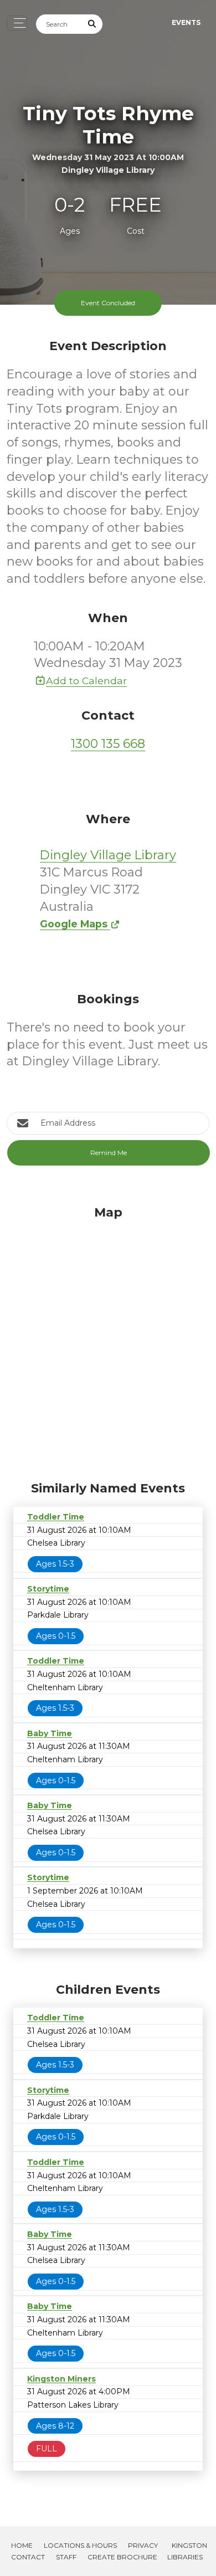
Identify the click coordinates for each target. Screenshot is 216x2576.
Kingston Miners (61, 2379)
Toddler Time (56, 1517)
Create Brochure (122, 2557)
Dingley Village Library (108, 855)
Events (186, 22)
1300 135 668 (108, 744)
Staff (66, 2557)
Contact (28, 2557)
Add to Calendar (86, 681)
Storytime (48, 1589)
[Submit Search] (92, 24)
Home (22, 2545)
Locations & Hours (80, 2545)
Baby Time (50, 1733)
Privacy (143, 2545)
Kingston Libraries (187, 2551)
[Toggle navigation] (17, 23)
